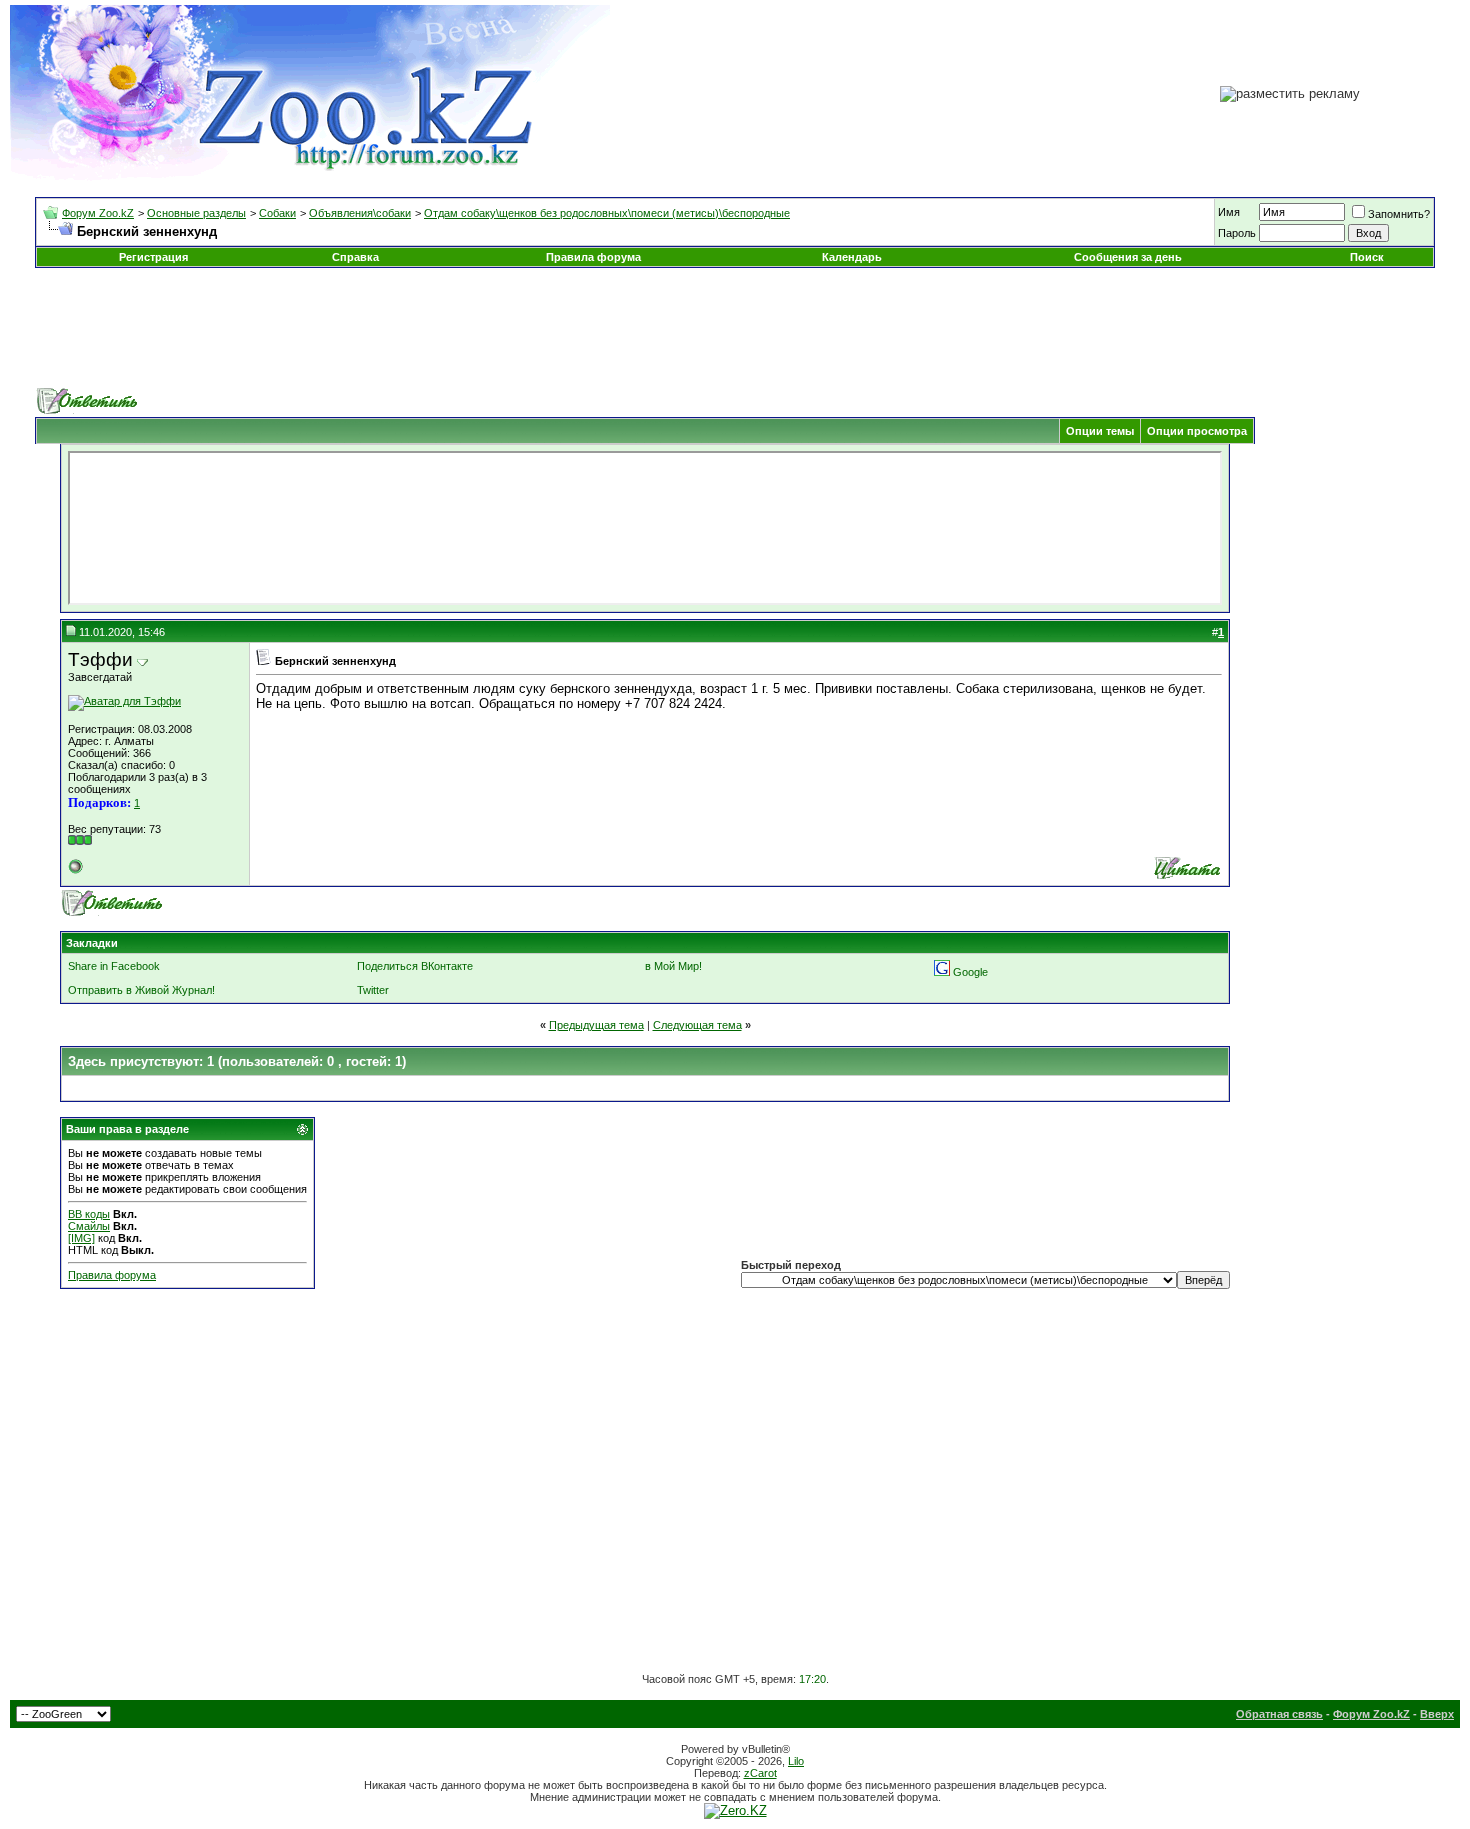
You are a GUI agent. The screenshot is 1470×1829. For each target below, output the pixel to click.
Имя (1229, 212)
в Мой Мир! (673, 966)
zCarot (760, 1773)
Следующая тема (697, 1025)
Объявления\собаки (360, 213)
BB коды (89, 1214)
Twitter (373, 990)
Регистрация (153, 257)
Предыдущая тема (596, 1025)
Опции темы (1100, 431)
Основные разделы (196, 213)
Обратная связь (1279, 1714)
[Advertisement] (735, 328)
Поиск (1367, 257)
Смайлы (89, 1226)
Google (970, 972)
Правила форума (593, 257)
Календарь (852, 257)
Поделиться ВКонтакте (415, 966)
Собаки (277, 213)
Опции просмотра (1197, 431)
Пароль (1237, 233)
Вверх (1437, 1714)
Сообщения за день (1128, 257)
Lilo (796, 1761)
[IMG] (81, 1238)
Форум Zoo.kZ (98, 213)
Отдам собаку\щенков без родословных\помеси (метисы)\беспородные (607, 213)
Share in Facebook (114, 966)
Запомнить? (1399, 214)
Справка (355, 257)
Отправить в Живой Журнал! (141, 990)
